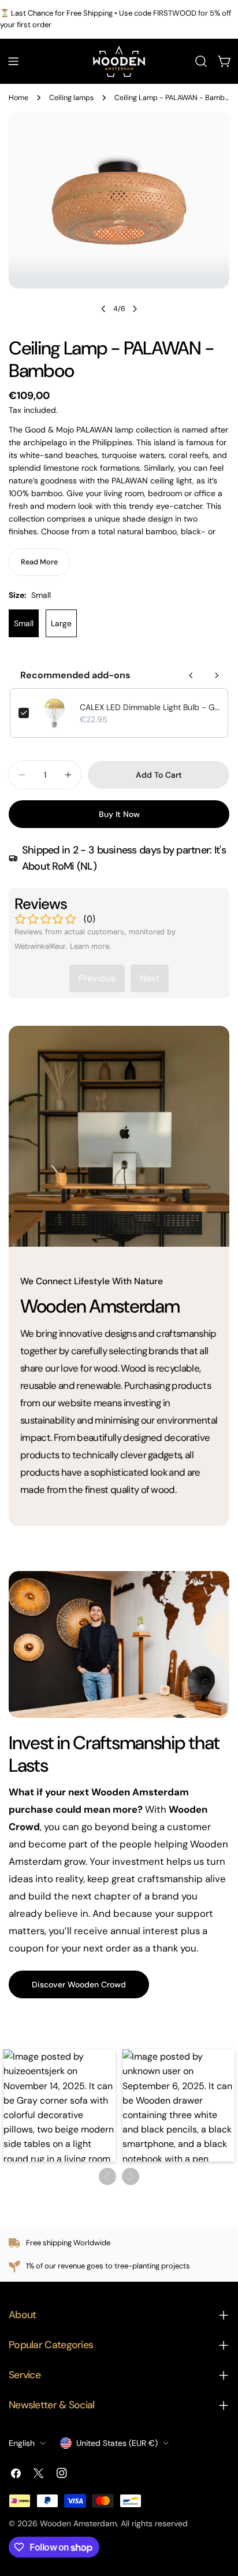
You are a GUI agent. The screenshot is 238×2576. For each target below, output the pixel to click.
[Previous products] (191, 675)
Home (18, 98)
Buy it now (119, 814)
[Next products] (217, 675)
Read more (39, 562)
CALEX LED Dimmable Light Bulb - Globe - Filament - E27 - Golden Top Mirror (150, 707)
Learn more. (91, 946)
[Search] (201, 61)
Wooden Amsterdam (78, 2523)
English (22, 2443)
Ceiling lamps (71, 98)
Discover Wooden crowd (79, 1984)
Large (61, 623)
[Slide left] (103, 309)
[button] (59, 2105)
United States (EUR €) (117, 2443)
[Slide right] (135, 309)
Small (24, 623)
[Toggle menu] (13, 61)
